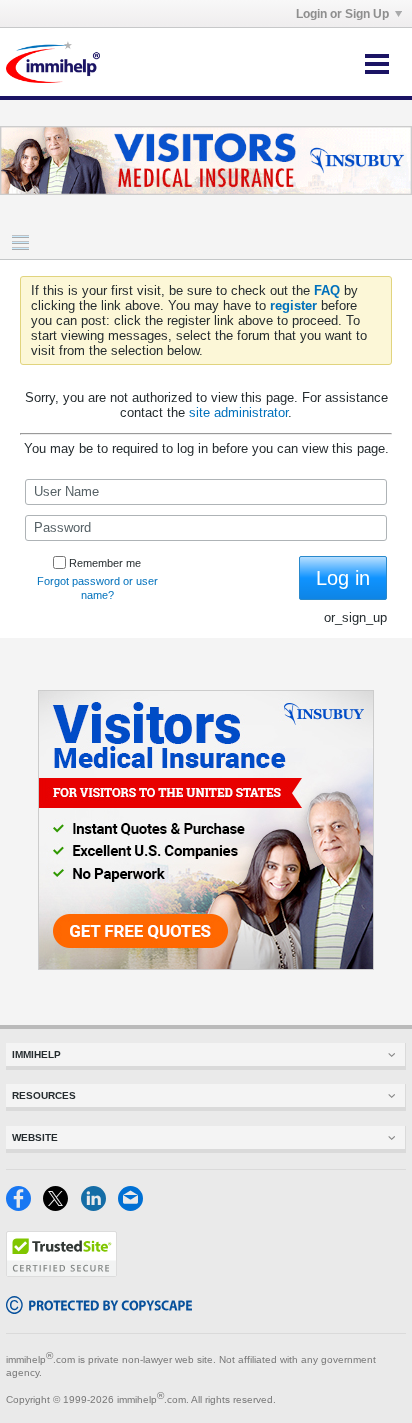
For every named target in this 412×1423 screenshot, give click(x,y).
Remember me (105, 563)
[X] (61, 1206)
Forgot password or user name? (97, 588)
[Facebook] (24, 1206)
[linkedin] (99, 1206)
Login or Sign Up (342, 14)
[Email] (134, 1206)
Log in (343, 578)
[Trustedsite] (61, 1272)
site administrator (238, 412)
